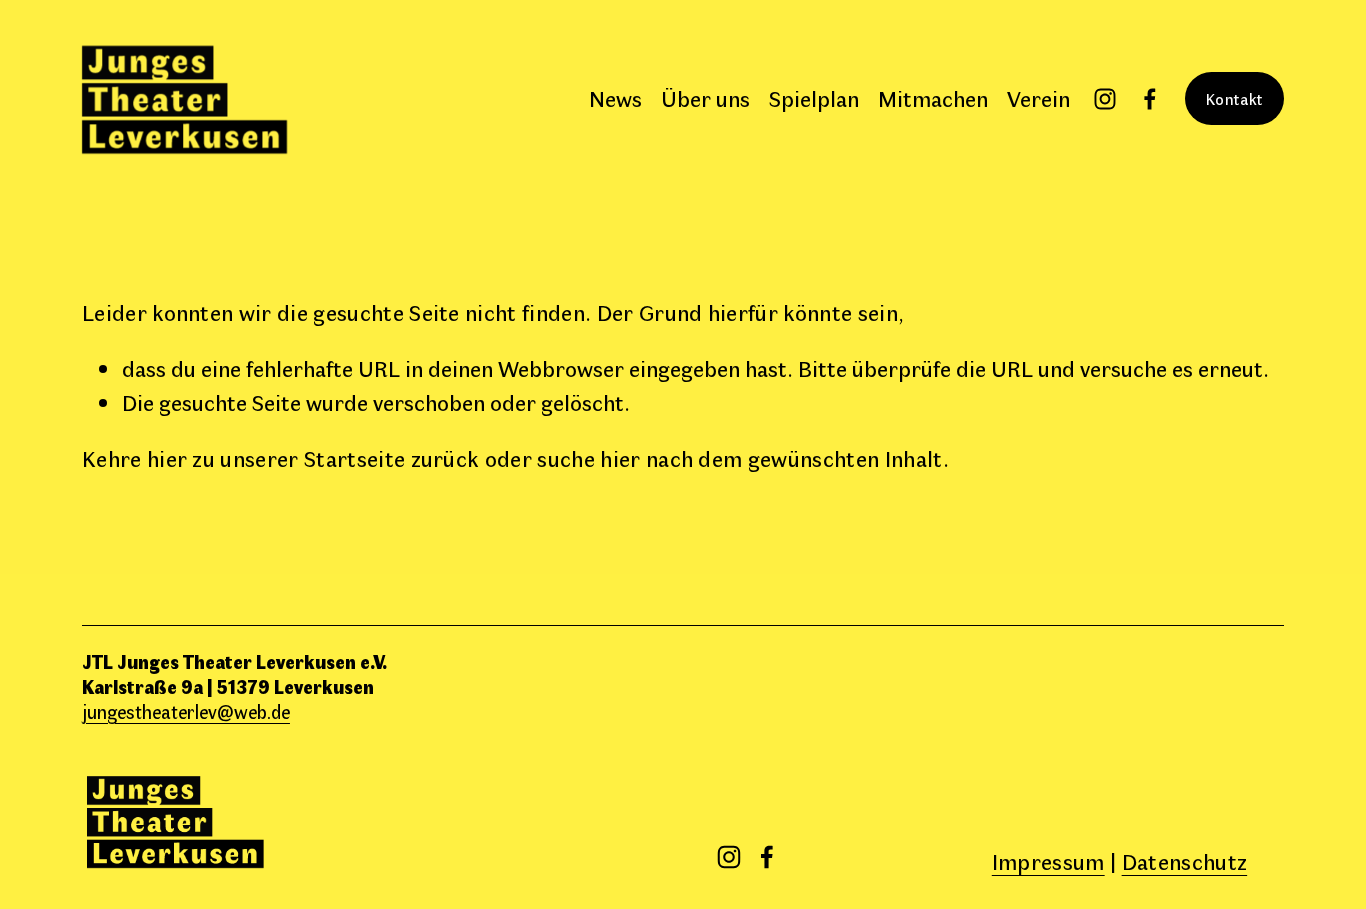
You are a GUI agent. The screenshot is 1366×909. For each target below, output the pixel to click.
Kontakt (1234, 98)
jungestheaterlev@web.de (186, 711)
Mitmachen (933, 98)
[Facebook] (1150, 99)
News (615, 98)
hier (167, 458)
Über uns (705, 98)
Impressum (1048, 861)
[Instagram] (1105, 99)
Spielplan (814, 98)
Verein (1038, 98)
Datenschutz (1185, 861)
